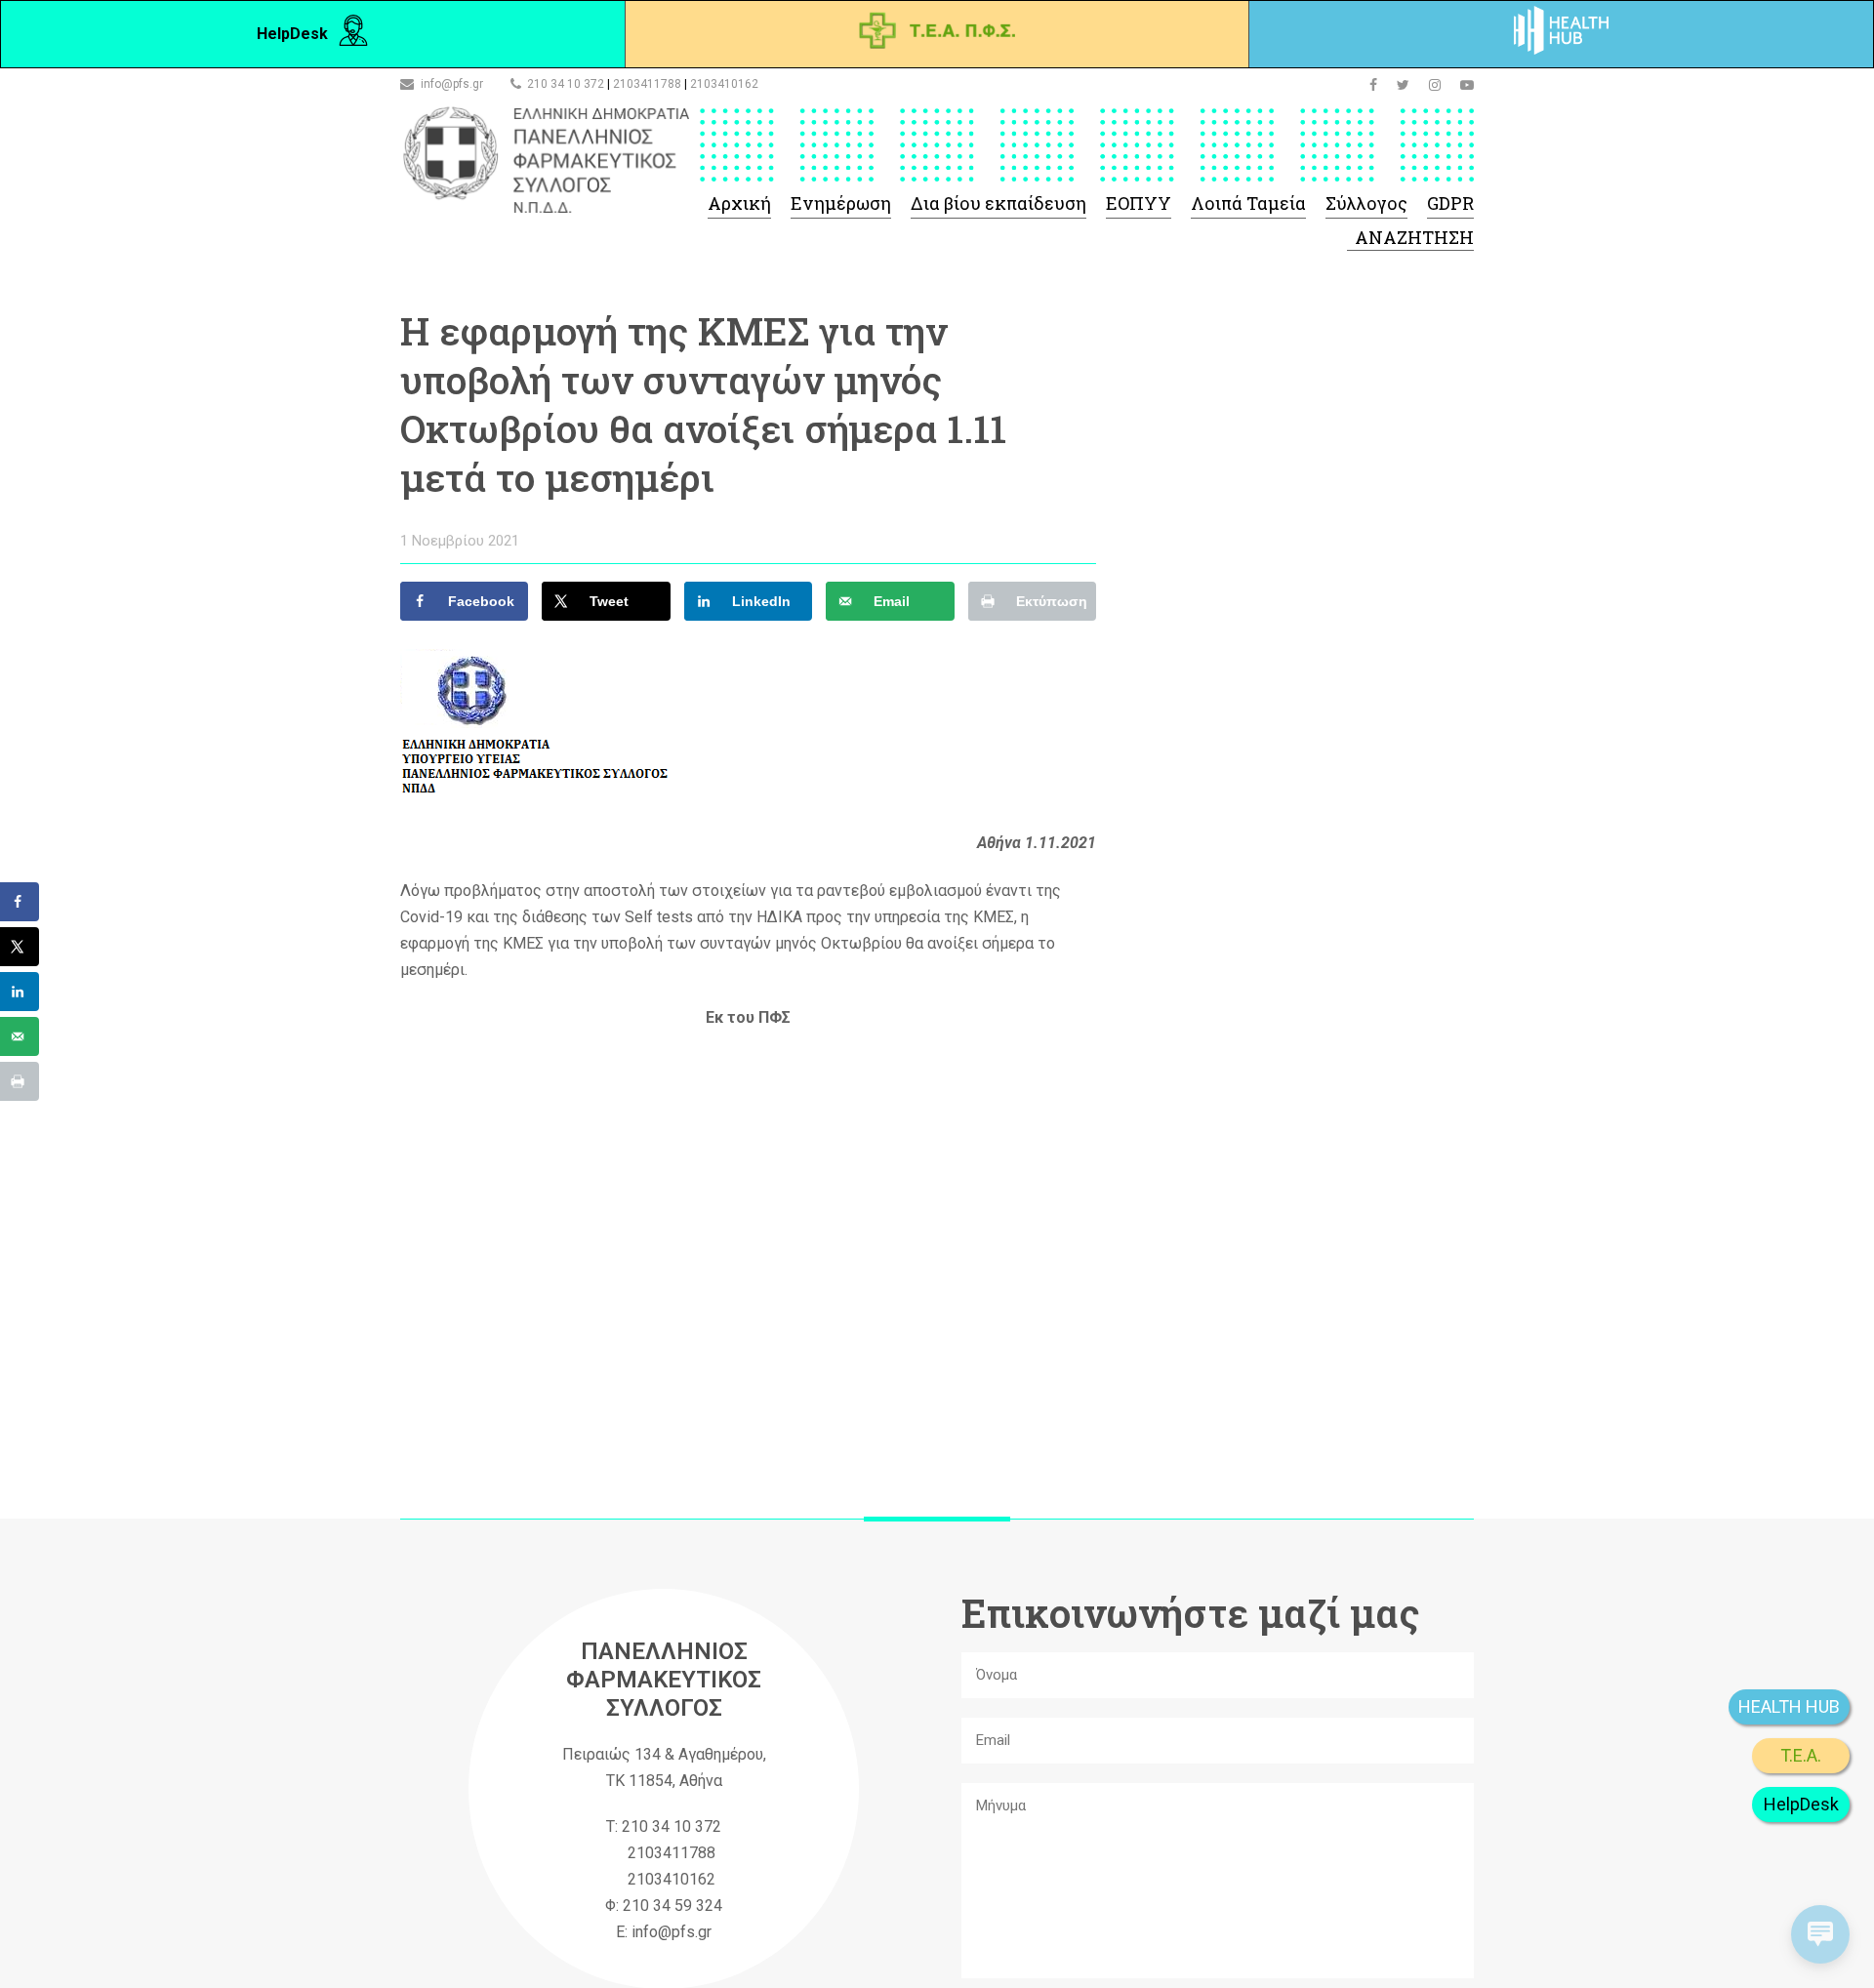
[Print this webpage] (20, 1081)
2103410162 (724, 84)
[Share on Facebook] (20, 902)
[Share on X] (20, 947)
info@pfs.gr (452, 84)
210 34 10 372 (566, 84)
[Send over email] (20, 1036)
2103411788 (647, 84)
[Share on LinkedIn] (20, 992)
